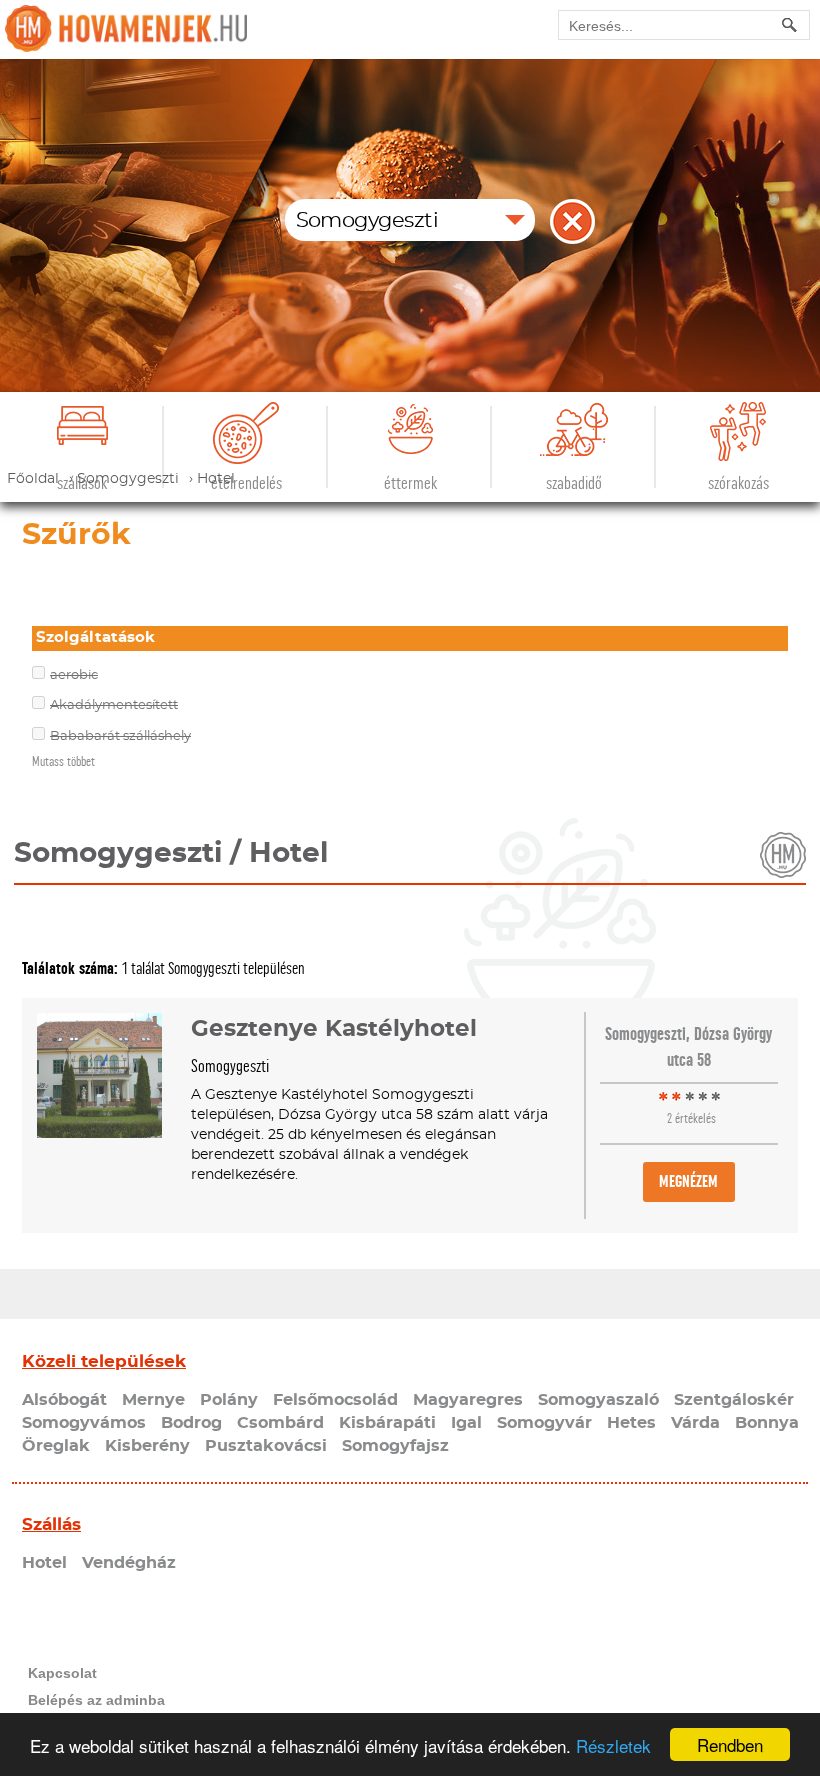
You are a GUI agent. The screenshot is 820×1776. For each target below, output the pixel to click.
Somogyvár (544, 1423)
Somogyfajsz (395, 1446)
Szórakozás (738, 483)
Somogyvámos (84, 1423)
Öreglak (56, 1446)
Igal (466, 1423)
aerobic (74, 675)
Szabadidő (574, 483)
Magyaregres (468, 1400)
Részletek (613, 1745)
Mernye (153, 1400)
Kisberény (147, 1446)
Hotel (44, 1563)
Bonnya (767, 1423)
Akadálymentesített (114, 705)
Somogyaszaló (598, 1400)
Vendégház (129, 1563)
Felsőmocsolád (335, 1400)
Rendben (730, 1744)
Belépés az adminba (96, 1700)
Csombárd (280, 1423)
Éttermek (410, 483)
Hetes (631, 1423)
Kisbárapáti (387, 1423)
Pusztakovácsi (266, 1446)
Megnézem (688, 1181)
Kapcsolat (62, 1673)
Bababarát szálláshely (120, 736)
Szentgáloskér (734, 1400)
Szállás (51, 1524)
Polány (229, 1400)
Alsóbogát (64, 1400)
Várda (695, 1423)
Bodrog (191, 1423)
